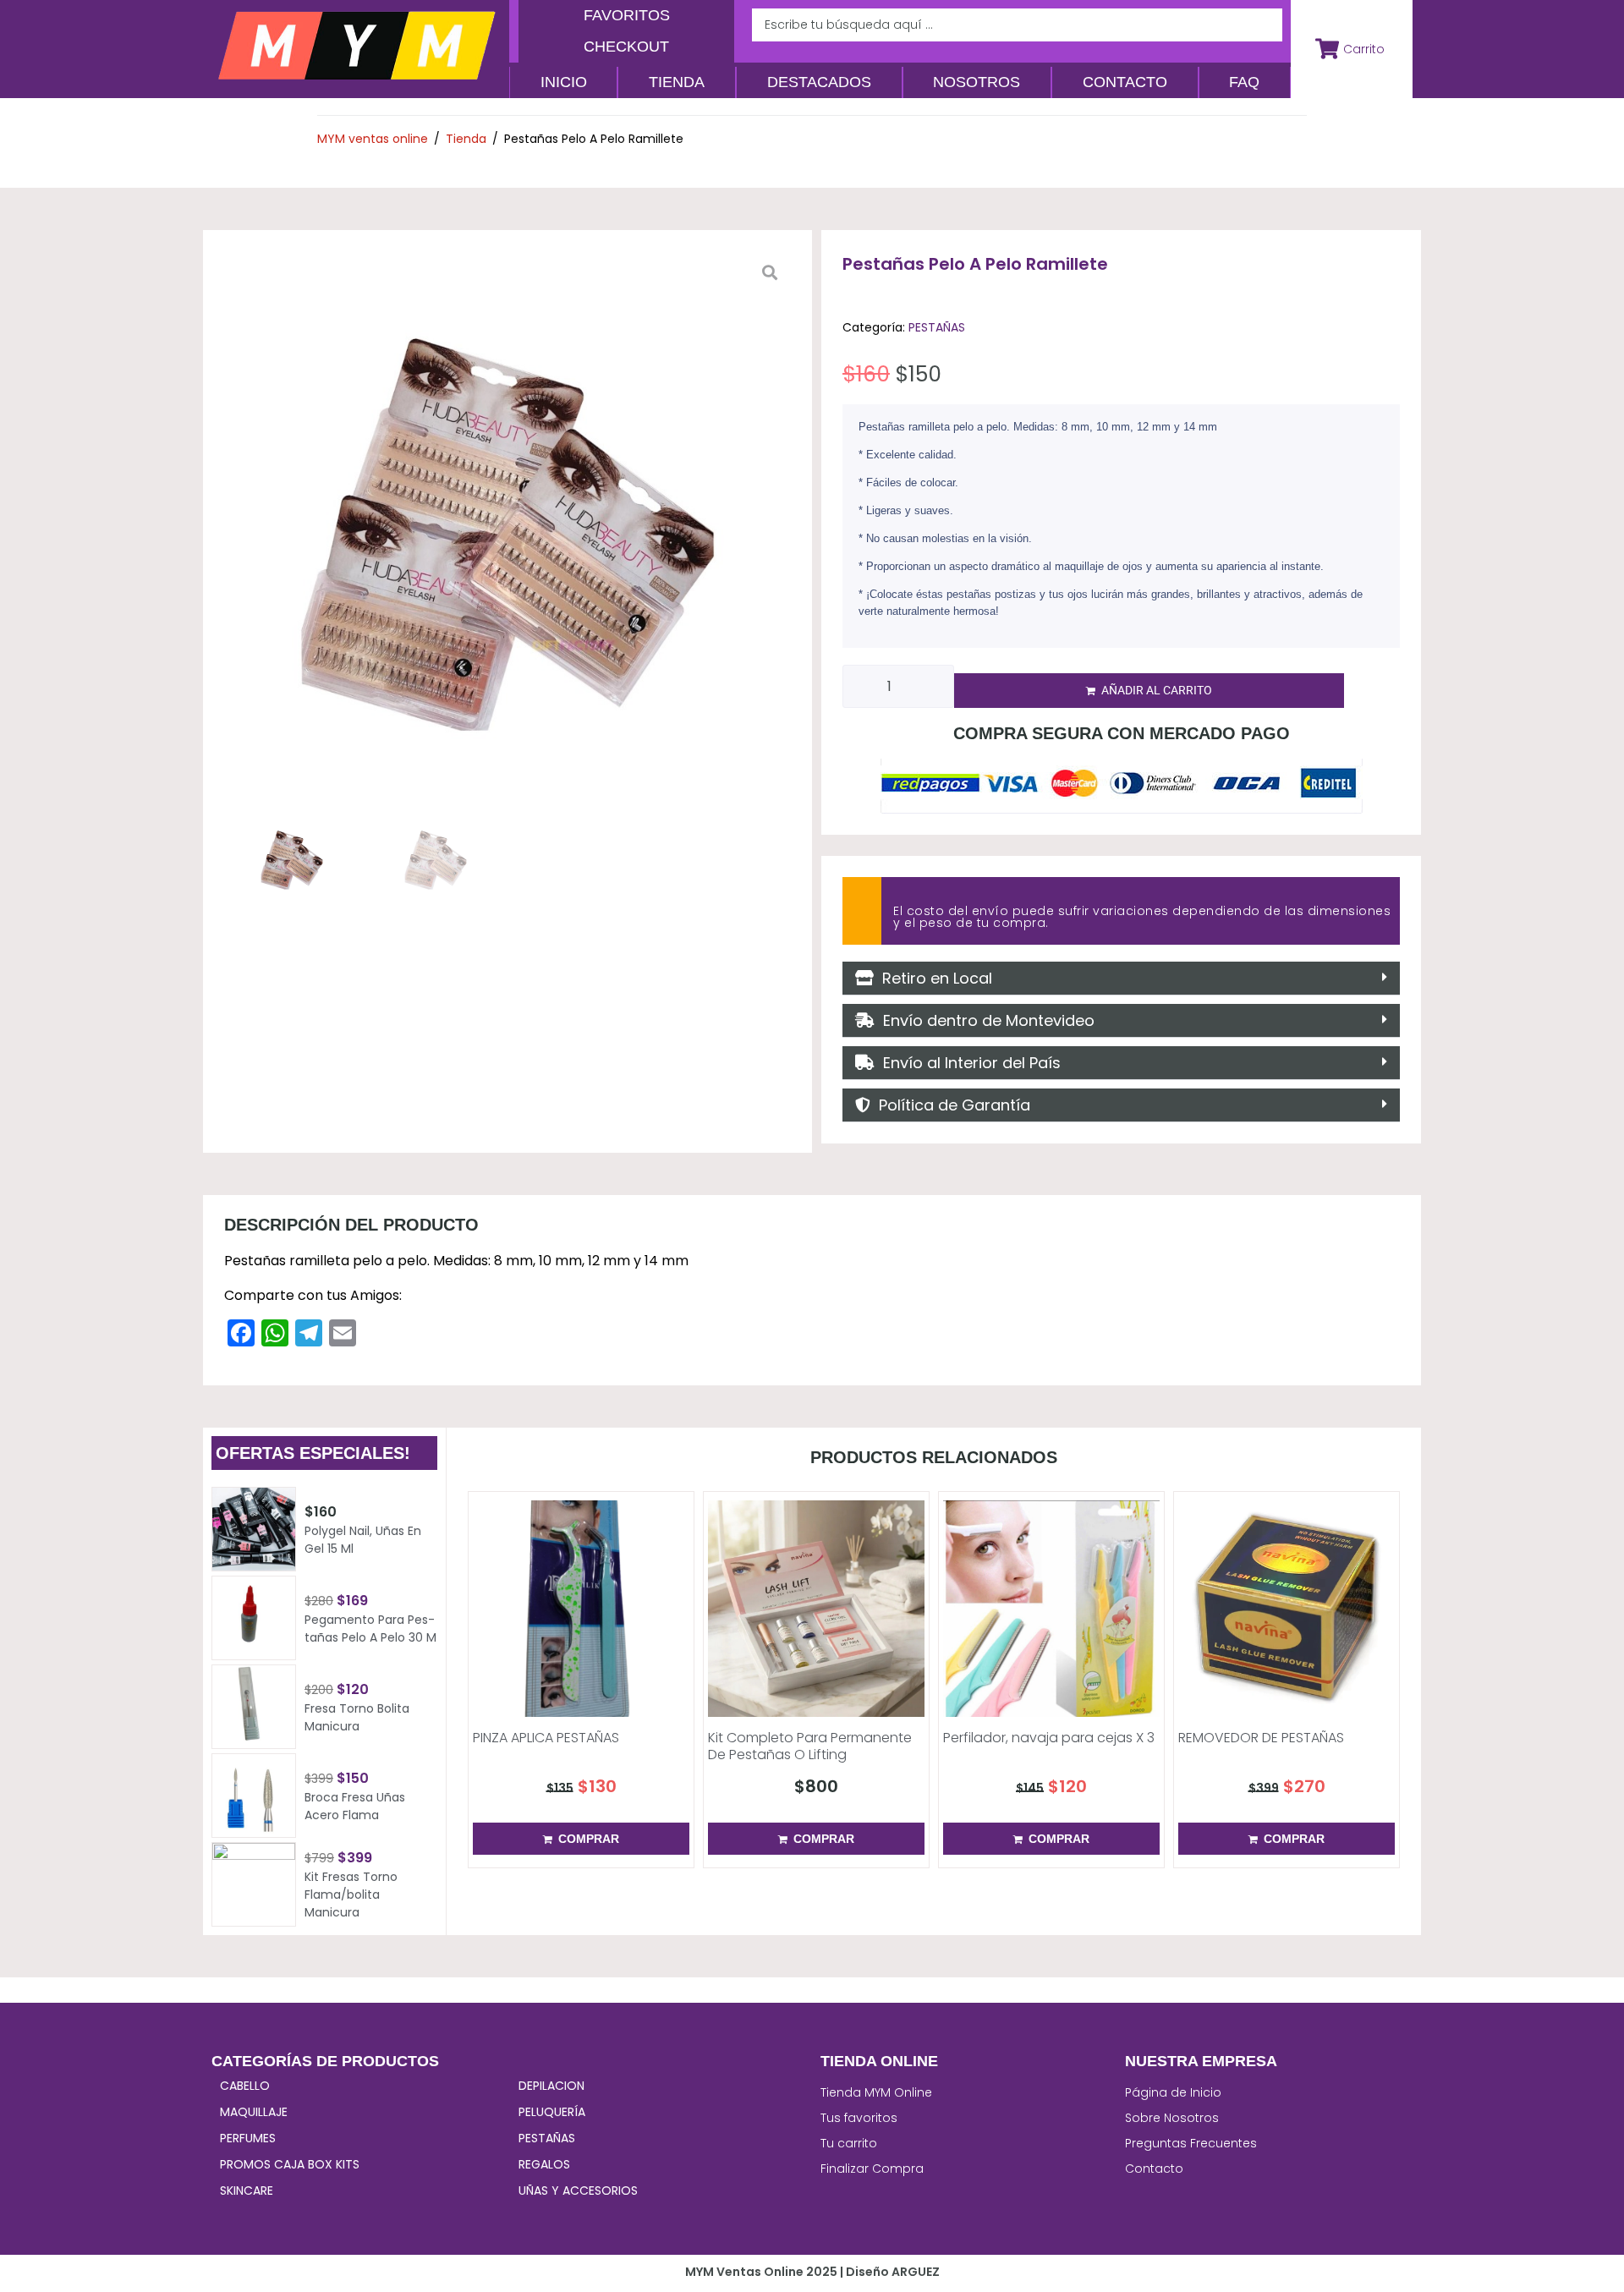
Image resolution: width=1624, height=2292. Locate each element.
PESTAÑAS (937, 327)
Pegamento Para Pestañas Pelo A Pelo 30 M (370, 1629)
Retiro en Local (933, 978)
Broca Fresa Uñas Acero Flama (355, 1806)
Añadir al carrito (1157, 690)
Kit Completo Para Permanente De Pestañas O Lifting (810, 1746)
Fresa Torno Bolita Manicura (357, 1717)
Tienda (466, 139)
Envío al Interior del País (968, 1063)
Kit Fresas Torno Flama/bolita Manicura (351, 1894)
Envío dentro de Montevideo (985, 1020)
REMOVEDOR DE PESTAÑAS (1261, 1738)
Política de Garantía (950, 1105)
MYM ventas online (373, 139)
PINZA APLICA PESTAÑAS (546, 1738)
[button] (1121, 979)
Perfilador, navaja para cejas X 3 (1049, 1738)
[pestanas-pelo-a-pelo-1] (507, 535)
